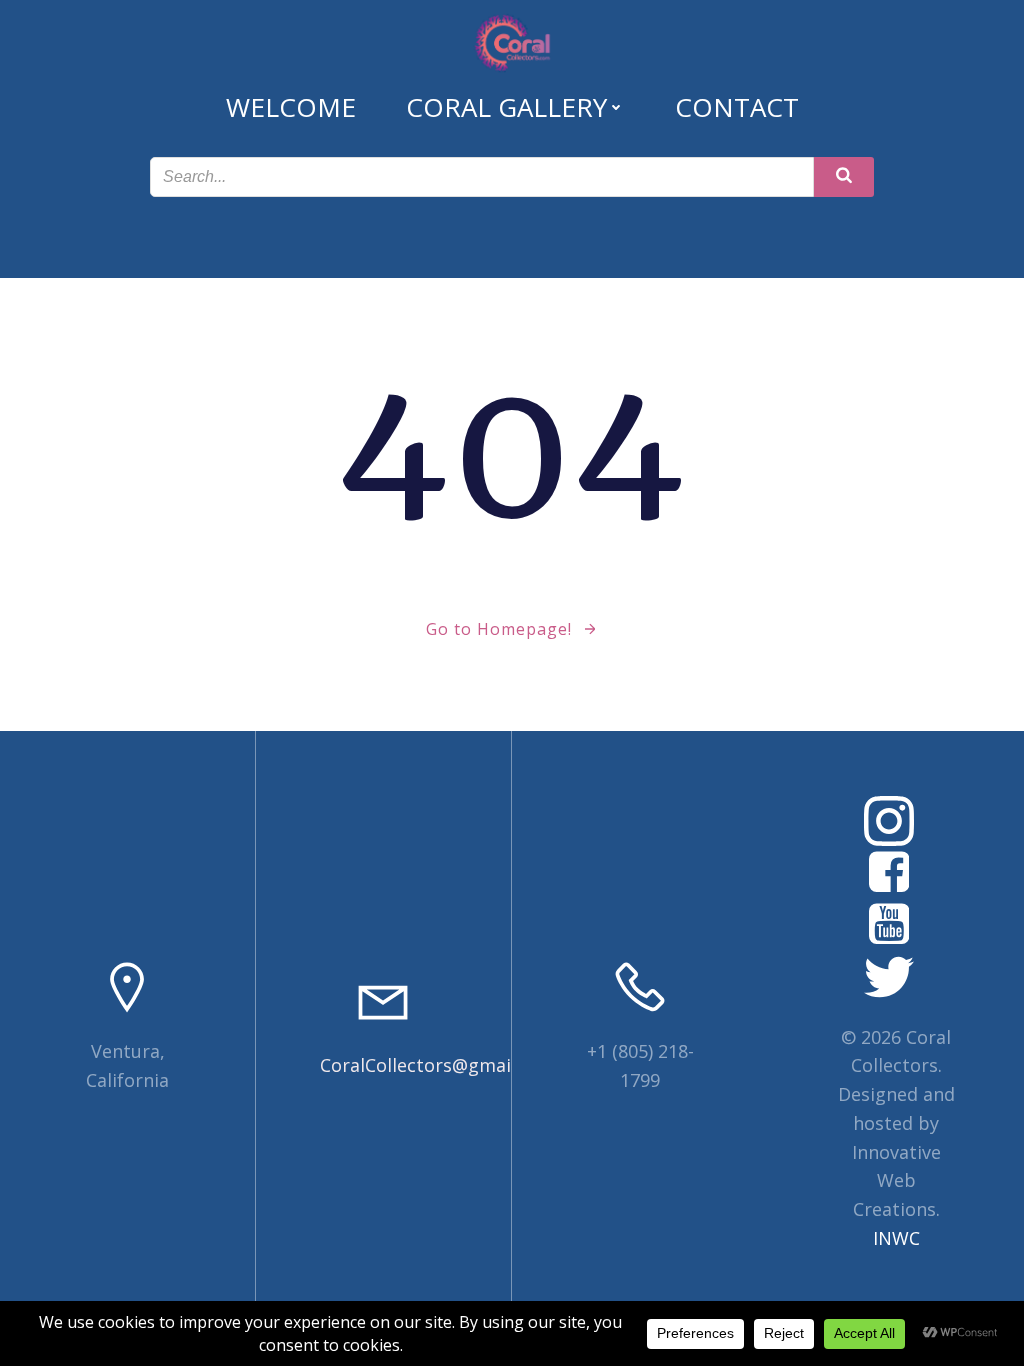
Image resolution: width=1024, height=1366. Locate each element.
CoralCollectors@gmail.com (438, 1065)
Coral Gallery (506, 107)
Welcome (291, 107)
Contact (737, 107)
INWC (896, 1238)
